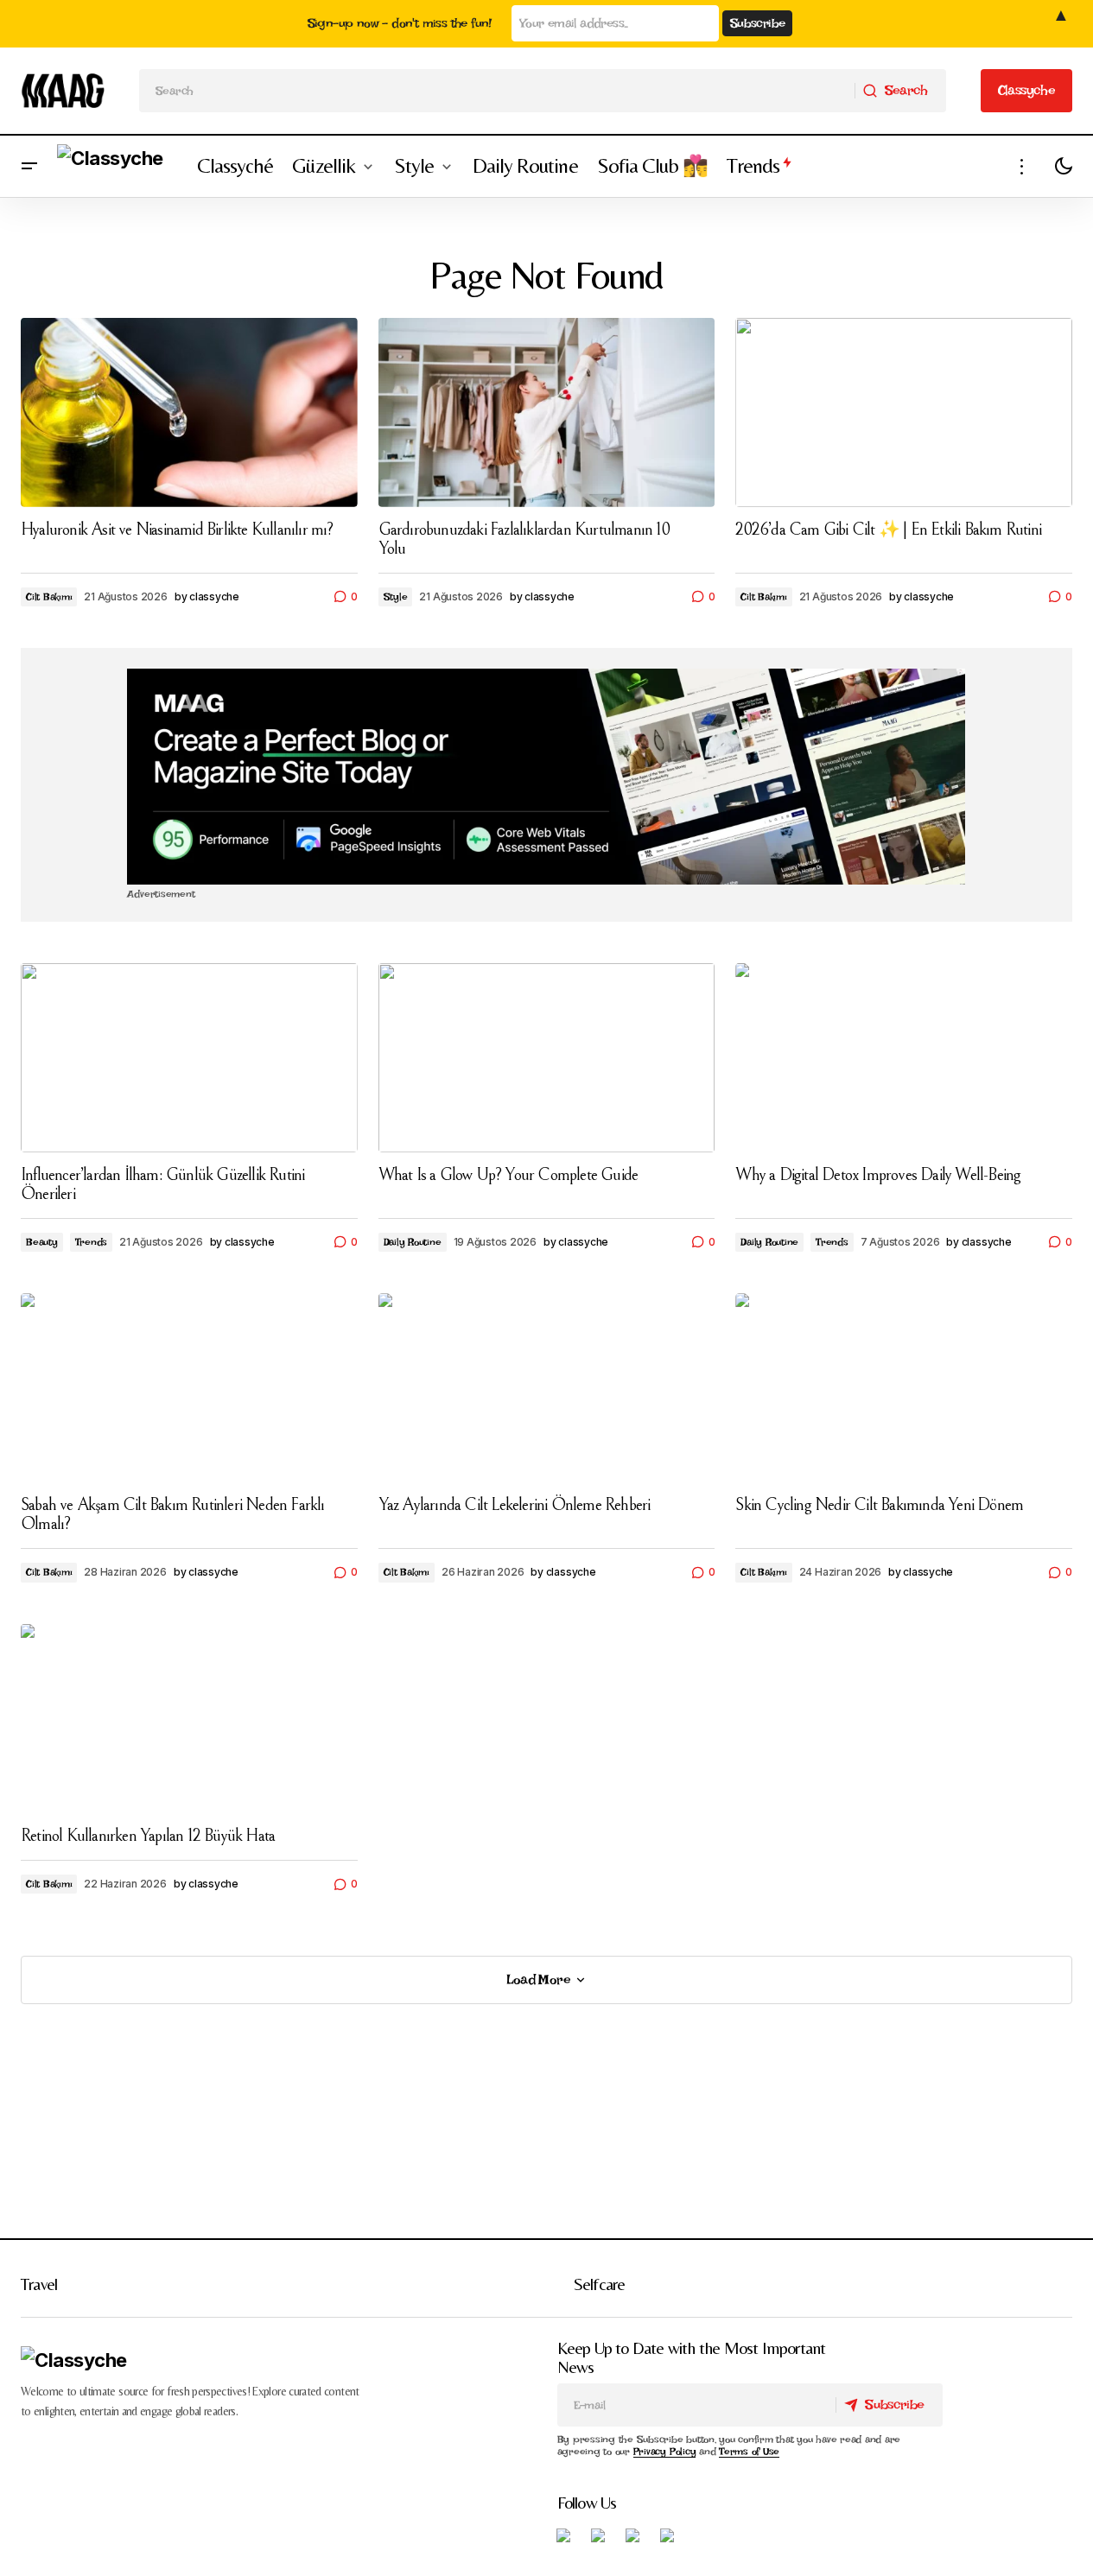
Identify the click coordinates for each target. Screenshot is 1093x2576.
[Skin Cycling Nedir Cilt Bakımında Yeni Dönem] (904, 1388)
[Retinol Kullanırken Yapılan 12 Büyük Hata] (189, 1719)
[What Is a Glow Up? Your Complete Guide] (547, 1058)
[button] (29, 166)
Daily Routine (413, 1242)
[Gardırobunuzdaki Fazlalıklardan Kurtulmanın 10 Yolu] (547, 412)
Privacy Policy (665, 2452)
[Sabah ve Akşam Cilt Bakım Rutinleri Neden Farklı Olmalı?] (189, 1388)
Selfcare (600, 2284)
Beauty (42, 1242)
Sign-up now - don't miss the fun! (400, 23)
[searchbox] (497, 91)
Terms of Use (749, 2452)
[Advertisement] (546, 777)
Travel (39, 2284)
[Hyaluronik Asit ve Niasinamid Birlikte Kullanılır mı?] (189, 412)
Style (396, 597)
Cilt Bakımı (49, 597)
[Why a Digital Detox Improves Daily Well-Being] (904, 1058)
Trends (92, 1242)
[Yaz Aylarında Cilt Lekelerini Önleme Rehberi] (547, 1388)
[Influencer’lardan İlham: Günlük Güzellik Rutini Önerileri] (189, 1058)
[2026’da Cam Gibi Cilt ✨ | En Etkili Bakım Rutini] (904, 412)
